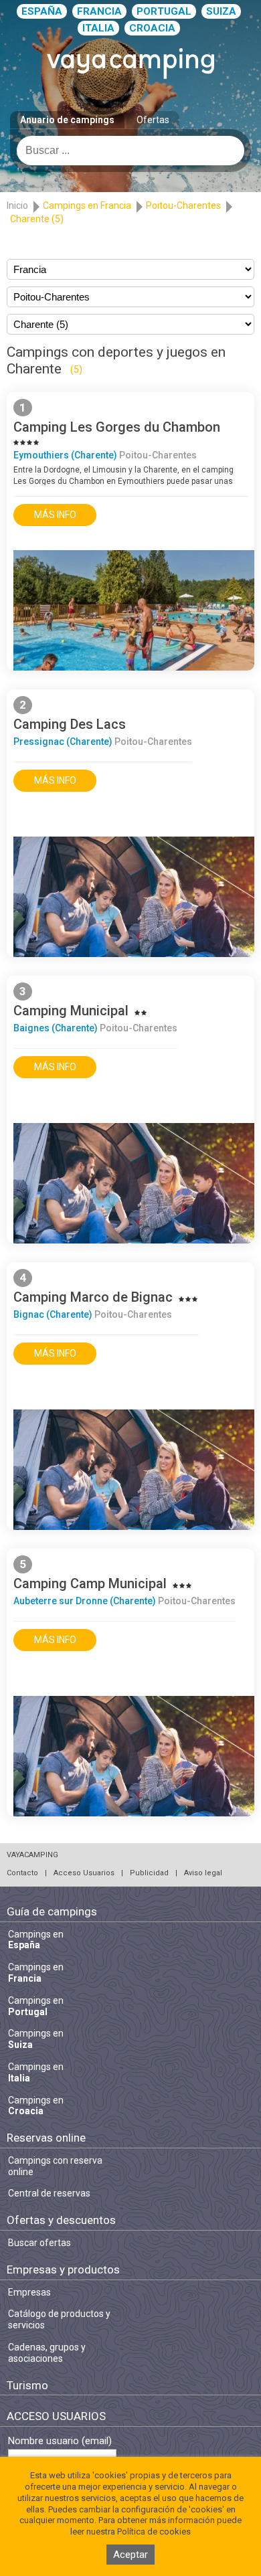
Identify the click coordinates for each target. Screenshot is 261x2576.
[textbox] (130, 151)
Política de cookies (154, 2531)
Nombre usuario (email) (60, 2441)
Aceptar (130, 2555)
